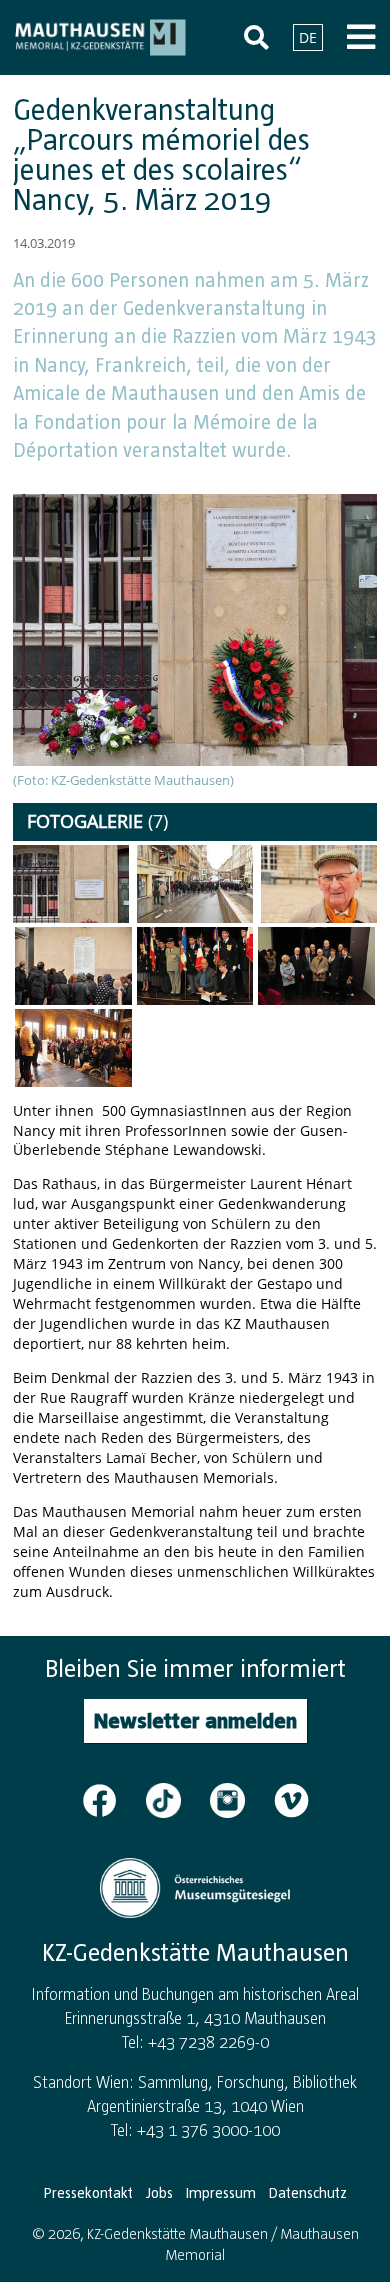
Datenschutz (308, 2193)
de (308, 37)
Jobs (159, 2193)
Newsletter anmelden (195, 1720)
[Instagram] (240, 1799)
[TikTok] (176, 1799)
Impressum (221, 2193)
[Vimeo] (291, 1799)
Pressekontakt (88, 2193)
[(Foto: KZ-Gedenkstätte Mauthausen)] (71, 884)
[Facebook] (112, 1799)
